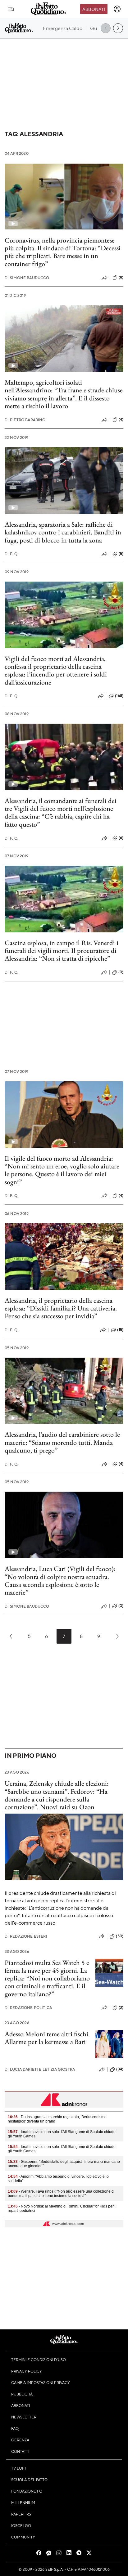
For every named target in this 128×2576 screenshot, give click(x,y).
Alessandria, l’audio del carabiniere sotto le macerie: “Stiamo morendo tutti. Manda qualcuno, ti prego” (62, 1442)
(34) (120, 2069)
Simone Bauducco (27, 278)
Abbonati (94, 9)
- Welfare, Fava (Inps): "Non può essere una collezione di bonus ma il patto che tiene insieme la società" (61, 2194)
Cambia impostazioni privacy (41, 2382)
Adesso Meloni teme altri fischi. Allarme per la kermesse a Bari (47, 2038)
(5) (121, 554)
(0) (121, 972)
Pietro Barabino (25, 420)
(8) (121, 277)
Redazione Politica (28, 2008)
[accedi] (117, 9)
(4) (121, 419)
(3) (121, 2007)
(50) (120, 1936)
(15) (120, 1330)
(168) (119, 696)
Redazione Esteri (26, 1936)
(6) (121, 838)
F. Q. (11, 554)
